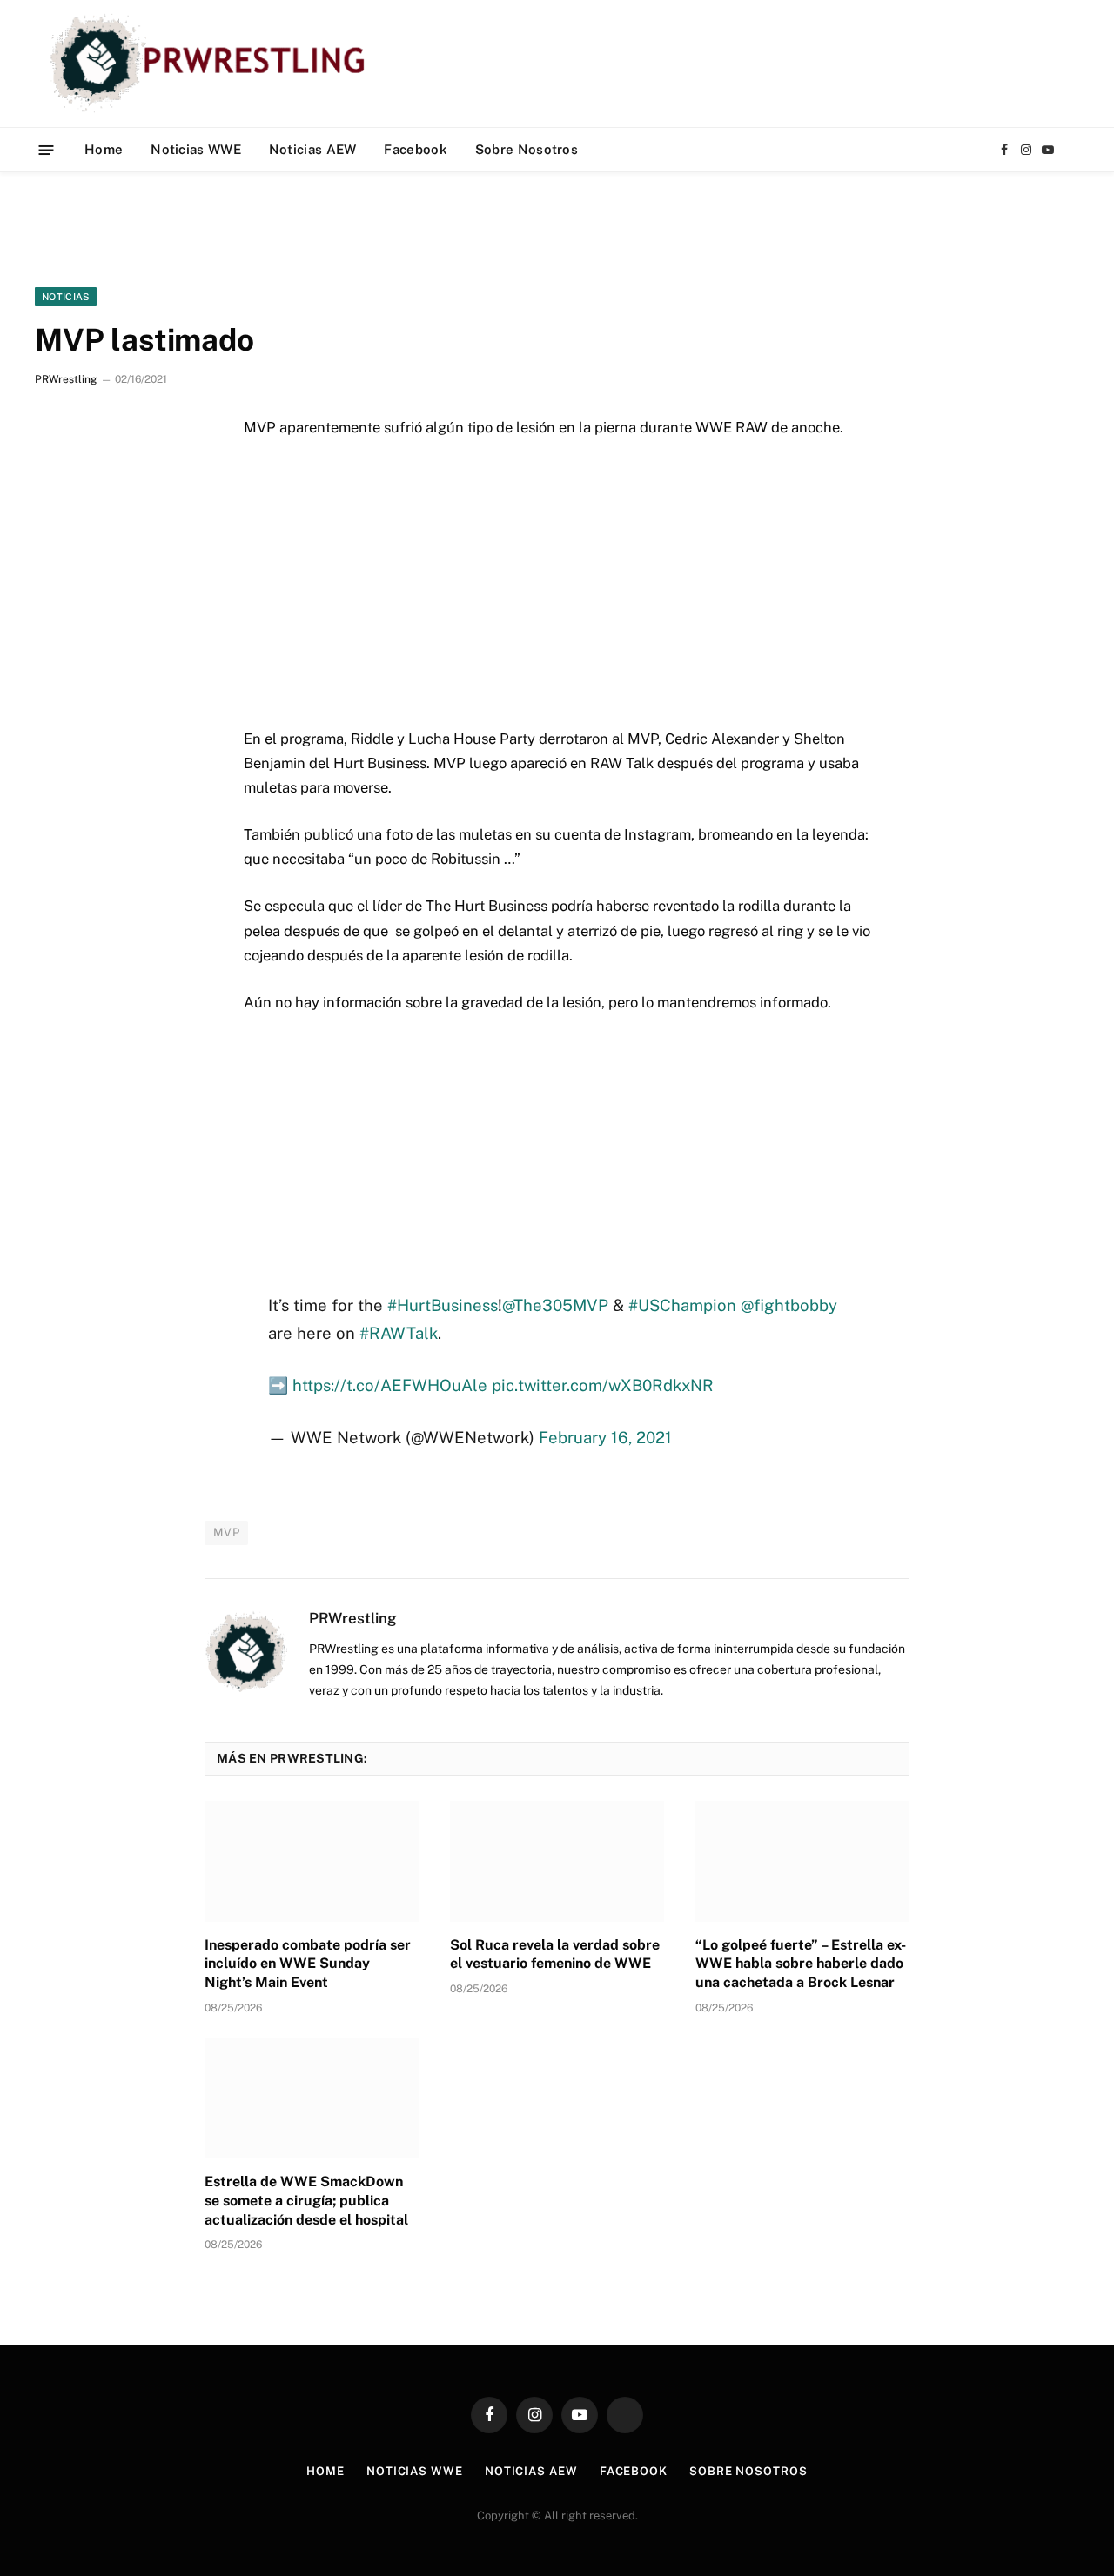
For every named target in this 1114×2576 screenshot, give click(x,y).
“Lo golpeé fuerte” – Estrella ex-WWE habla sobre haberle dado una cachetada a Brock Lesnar (801, 1964)
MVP (226, 1532)
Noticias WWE (196, 149)
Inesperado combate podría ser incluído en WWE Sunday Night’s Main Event (308, 1964)
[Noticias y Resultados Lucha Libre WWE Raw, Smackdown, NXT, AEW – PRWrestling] (212, 64)
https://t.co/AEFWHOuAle (390, 1385)
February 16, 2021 (605, 1437)
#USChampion (682, 1305)
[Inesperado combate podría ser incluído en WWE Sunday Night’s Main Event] (312, 1861)
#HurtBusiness (443, 1305)
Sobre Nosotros (527, 149)
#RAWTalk (399, 1333)
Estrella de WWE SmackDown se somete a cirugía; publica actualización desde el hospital (306, 2201)
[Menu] (47, 149)
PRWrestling (66, 379)
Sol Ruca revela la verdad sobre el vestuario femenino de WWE (555, 1954)
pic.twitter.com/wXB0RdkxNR (603, 1385)
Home (104, 149)
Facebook (415, 149)
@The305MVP (555, 1305)
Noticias (66, 297)
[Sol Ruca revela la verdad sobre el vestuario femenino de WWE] (557, 1861)
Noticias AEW (313, 149)
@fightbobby (789, 1305)
